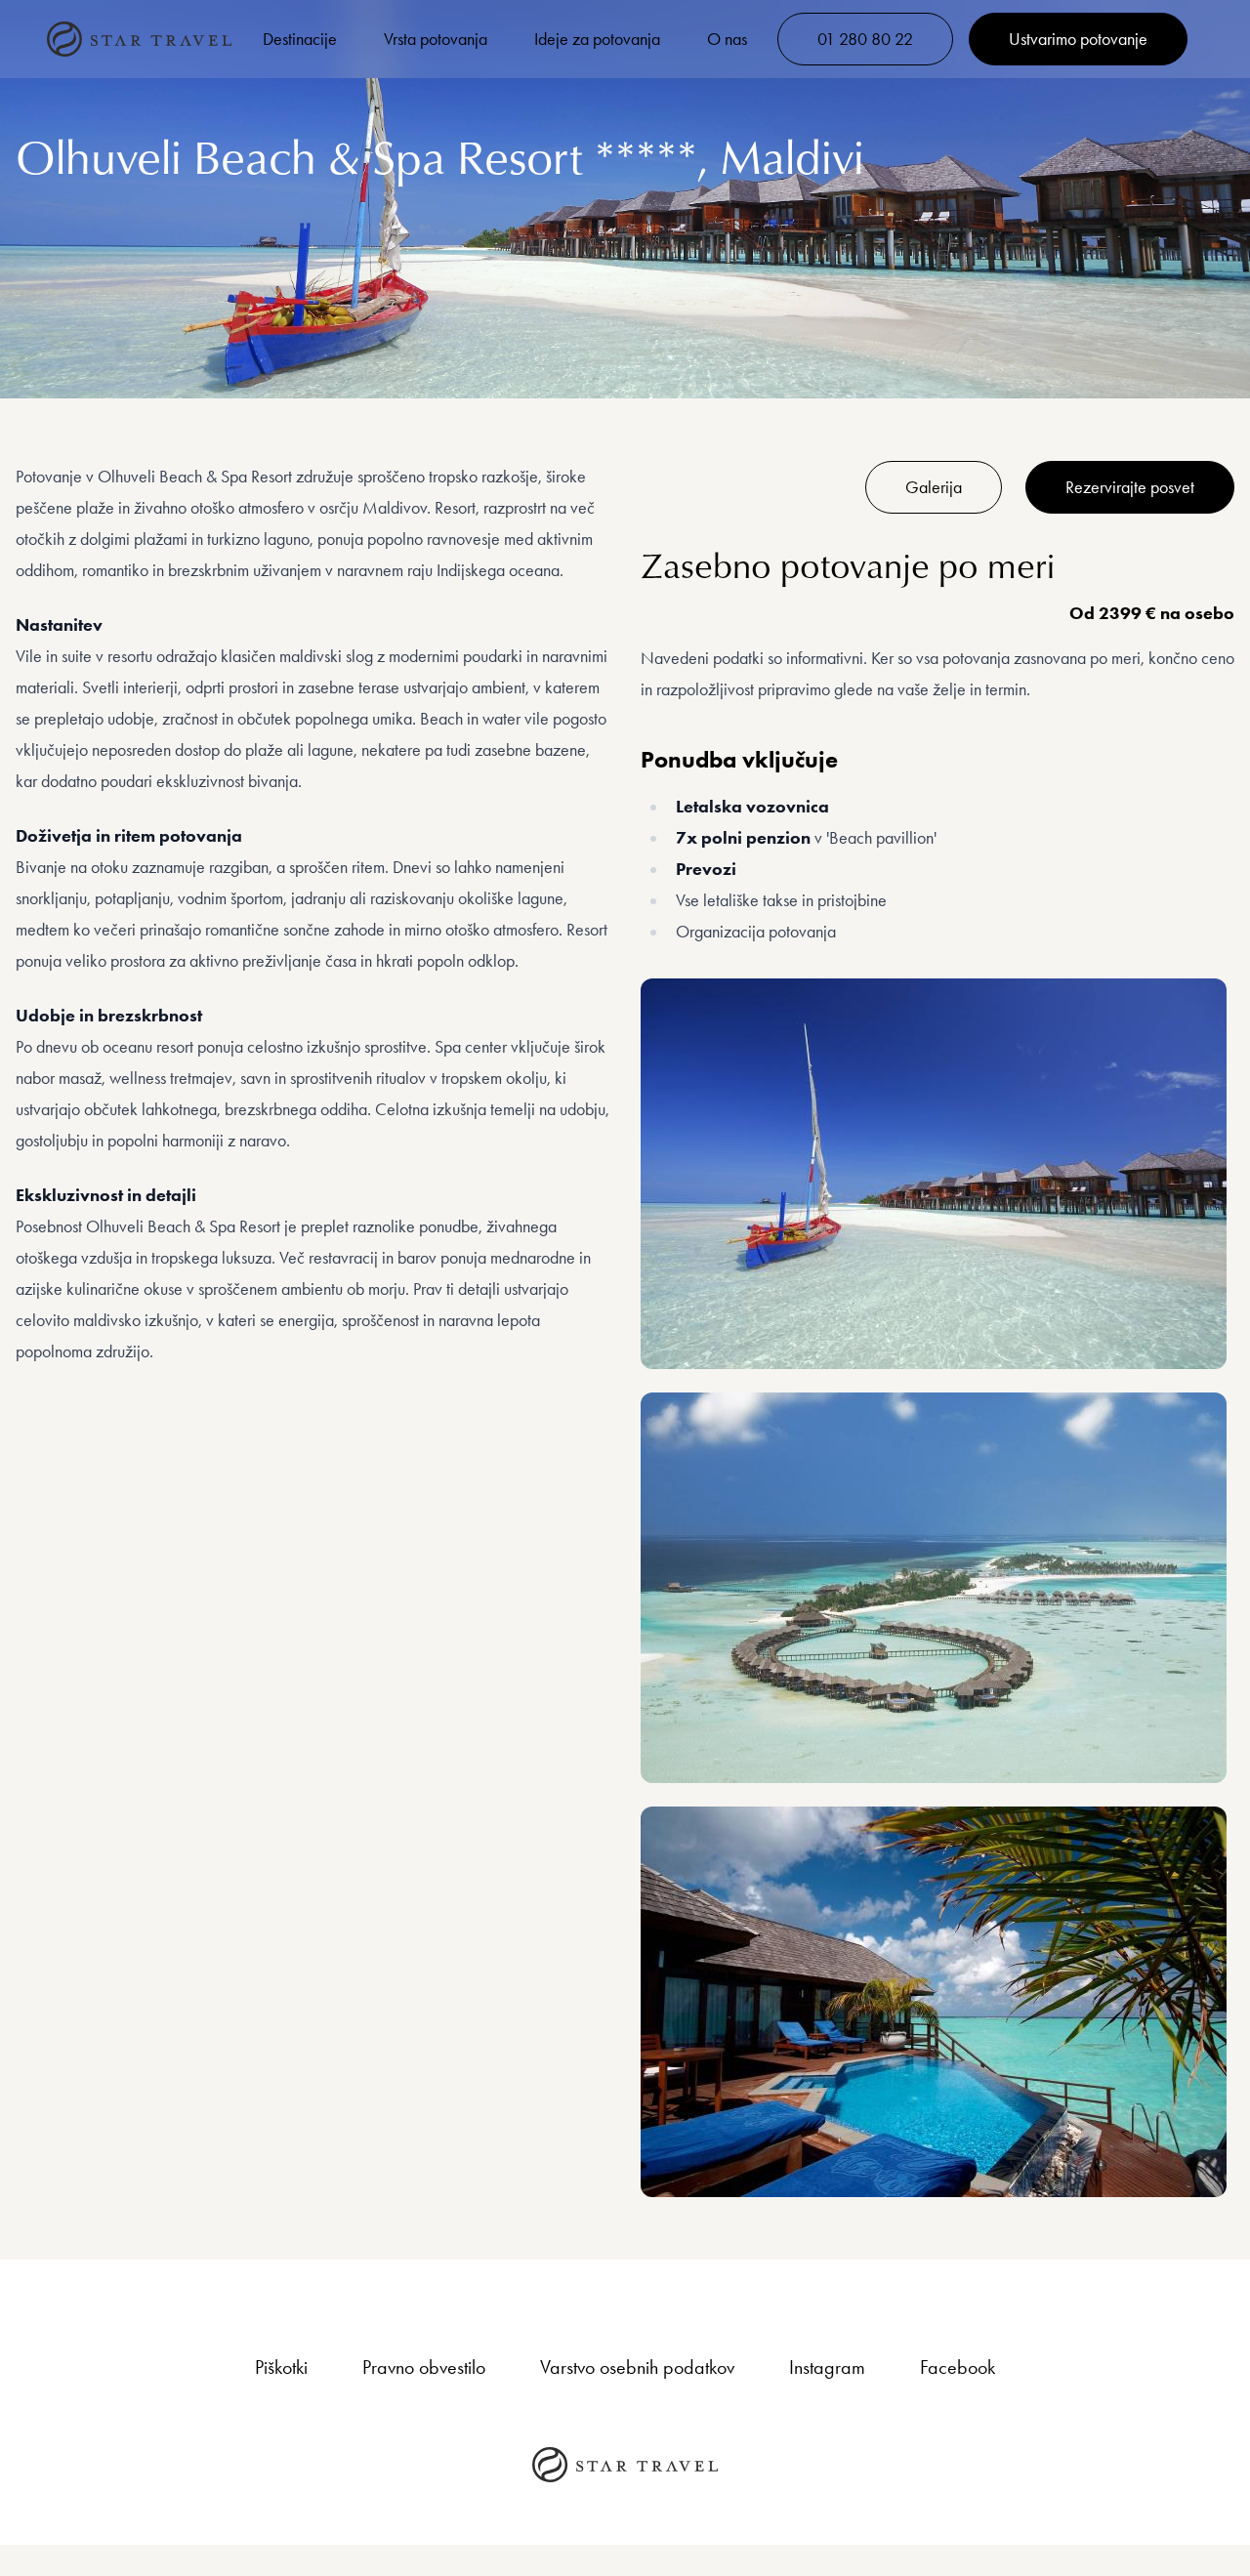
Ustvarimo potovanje (1078, 39)
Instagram (827, 2367)
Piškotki (281, 2367)
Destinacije (300, 39)
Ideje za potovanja (597, 39)
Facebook (958, 2367)
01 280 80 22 (865, 39)
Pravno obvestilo (424, 2367)
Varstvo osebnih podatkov (637, 2367)
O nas (727, 39)
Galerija (934, 487)
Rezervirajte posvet (1130, 487)
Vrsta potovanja (436, 39)
